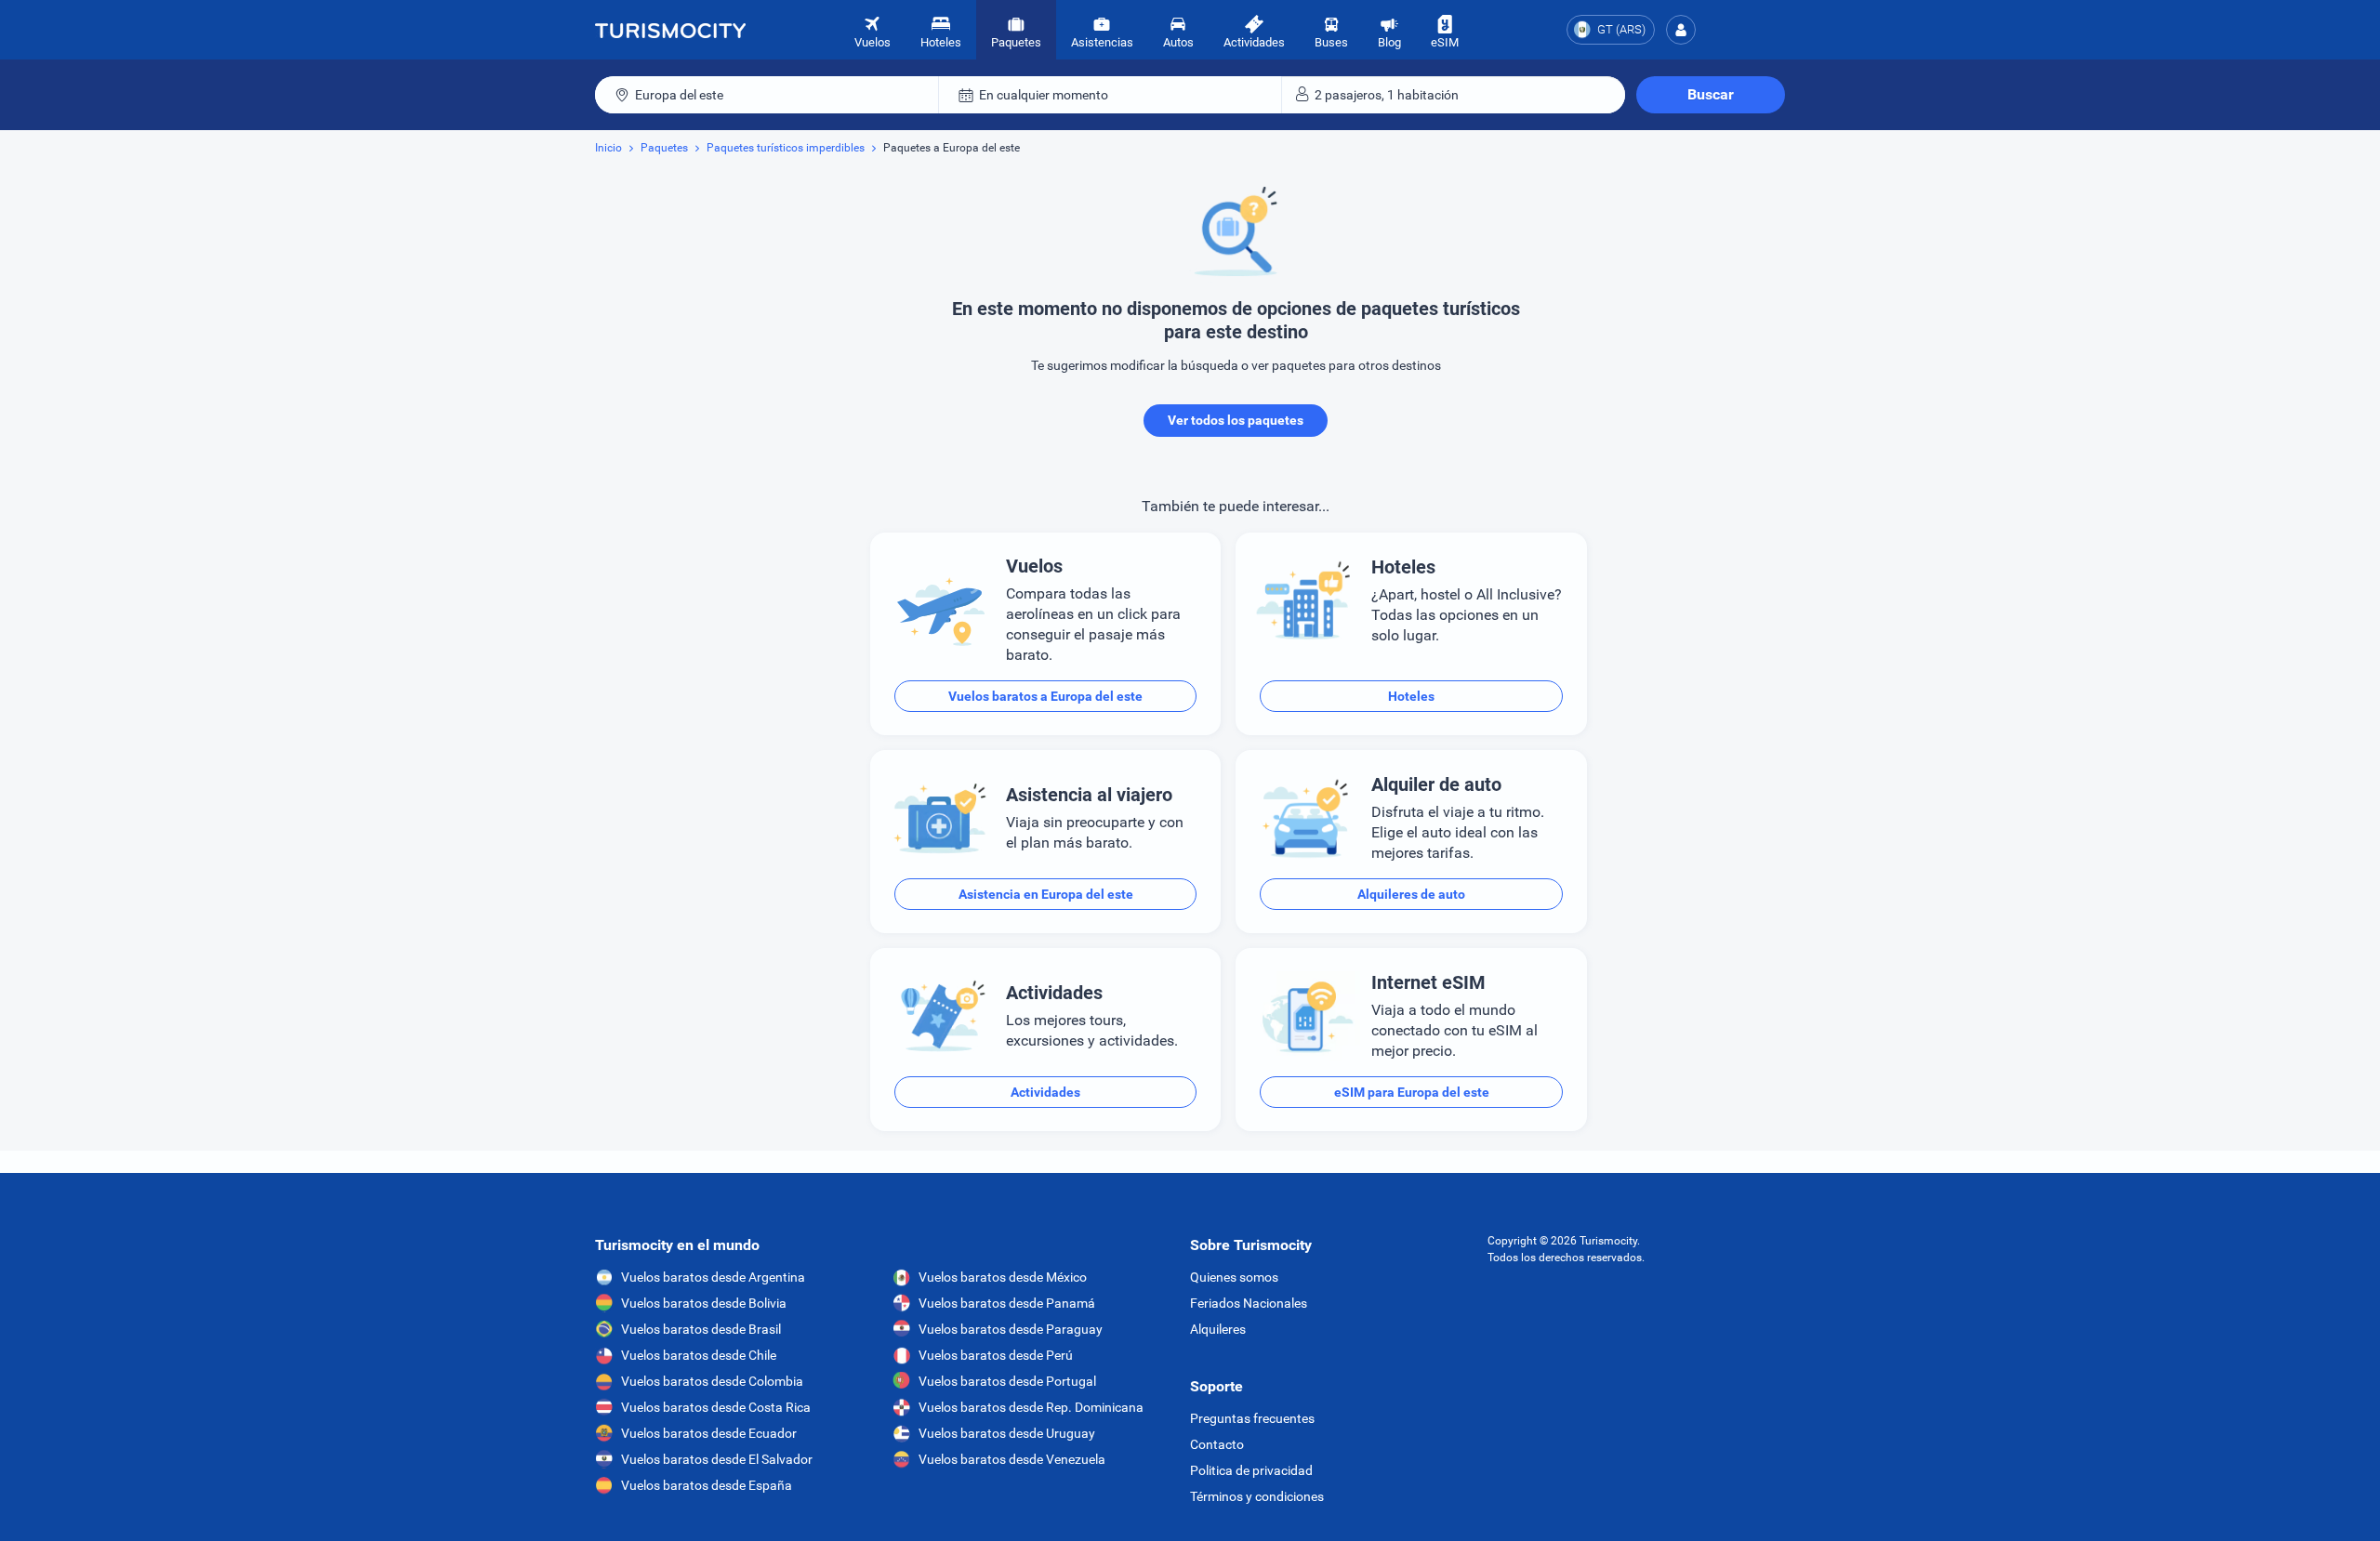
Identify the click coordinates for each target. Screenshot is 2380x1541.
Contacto (1217, 1444)
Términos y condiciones (1257, 1496)
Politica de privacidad (1251, 1470)
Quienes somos (1234, 1277)
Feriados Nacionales (1249, 1303)
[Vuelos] (670, 30)
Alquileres (1218, 1329)
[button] (1681, 30)
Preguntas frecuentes (1252, 1418)
